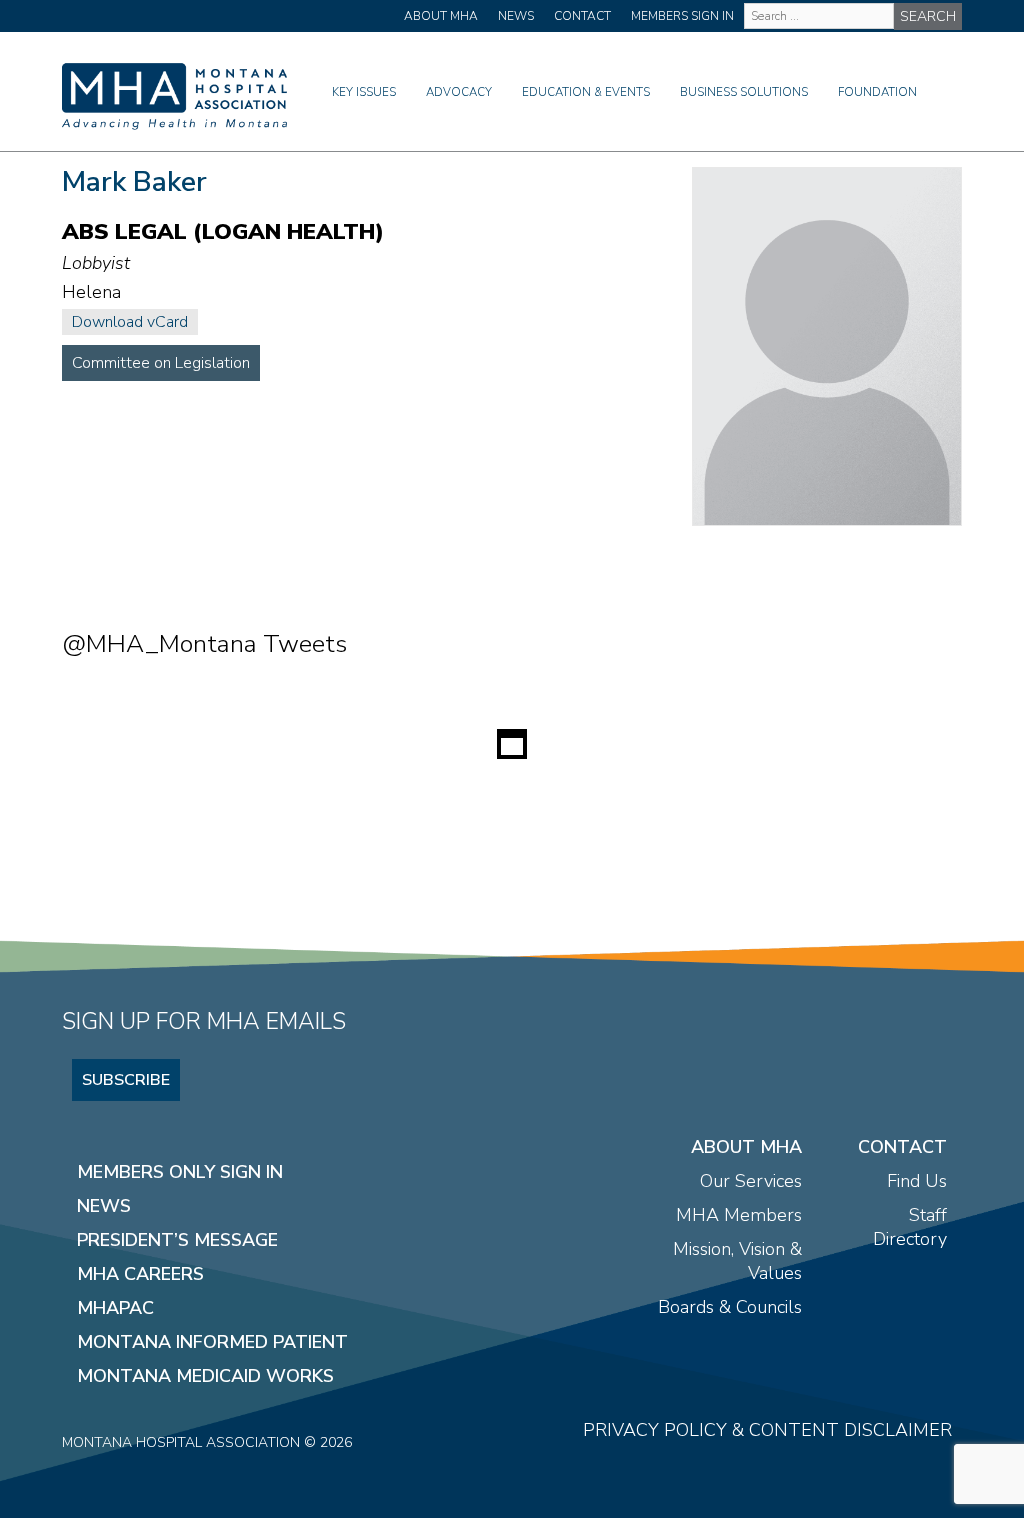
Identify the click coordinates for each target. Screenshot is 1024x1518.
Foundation (877, 92)
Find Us (917, 1181)
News (516, 16)
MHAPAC (115, 1308)
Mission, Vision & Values (737, 1261)
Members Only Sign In (180, 1172)
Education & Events (586, 92)
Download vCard (130, 322)
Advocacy (459, 92)
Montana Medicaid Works (205, 1376)
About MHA (441, 16)
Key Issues (364, 92)
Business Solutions (744, 92)
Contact (582, 16)
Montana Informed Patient (212, 1342)
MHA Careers (140, 1274)
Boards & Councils (730, 1307)
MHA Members (739, 1215)
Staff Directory (910, 1227)
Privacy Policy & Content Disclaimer (767, 1430)
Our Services (751, 1181)
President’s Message (177, 1240)
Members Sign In (682, 16)
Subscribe (126, 1080)
